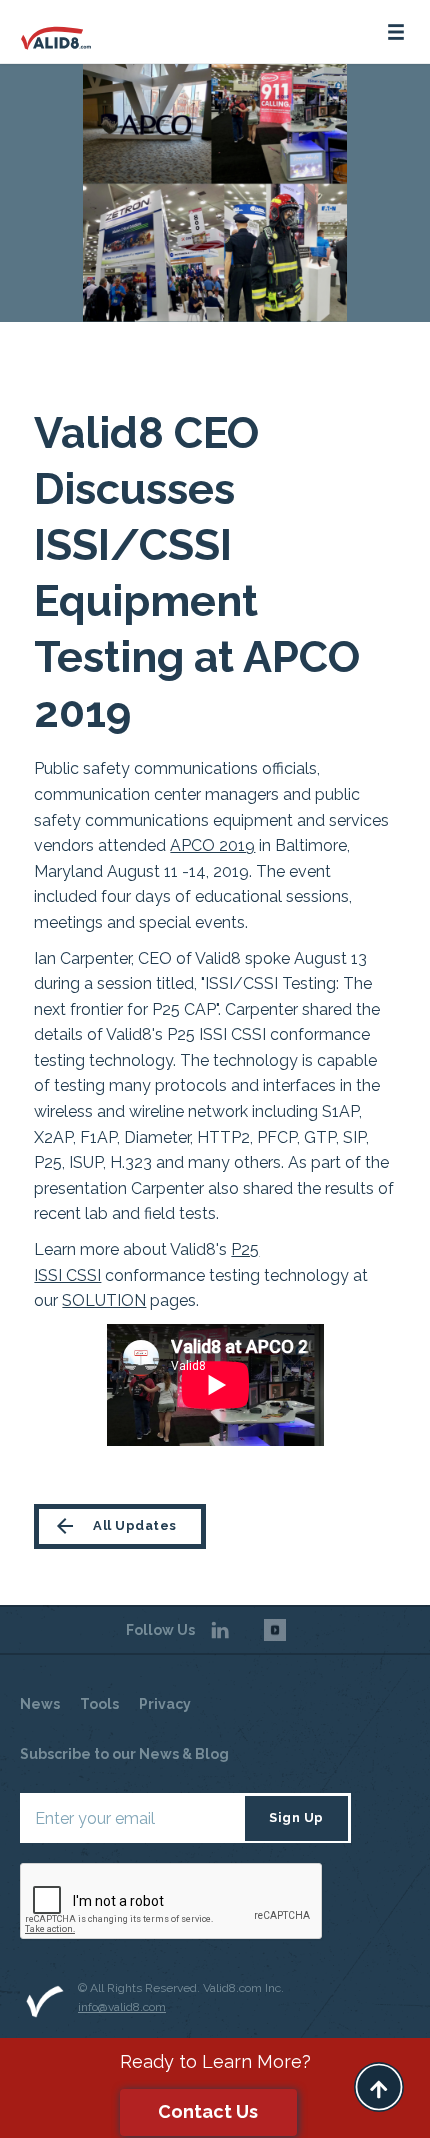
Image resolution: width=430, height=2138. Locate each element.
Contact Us (208, 2111)
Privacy (165, 1704)
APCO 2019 (212, 845)
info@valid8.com (122, 2007)
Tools (99, 1704)
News (40, 1704)
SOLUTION (104, 1300)
